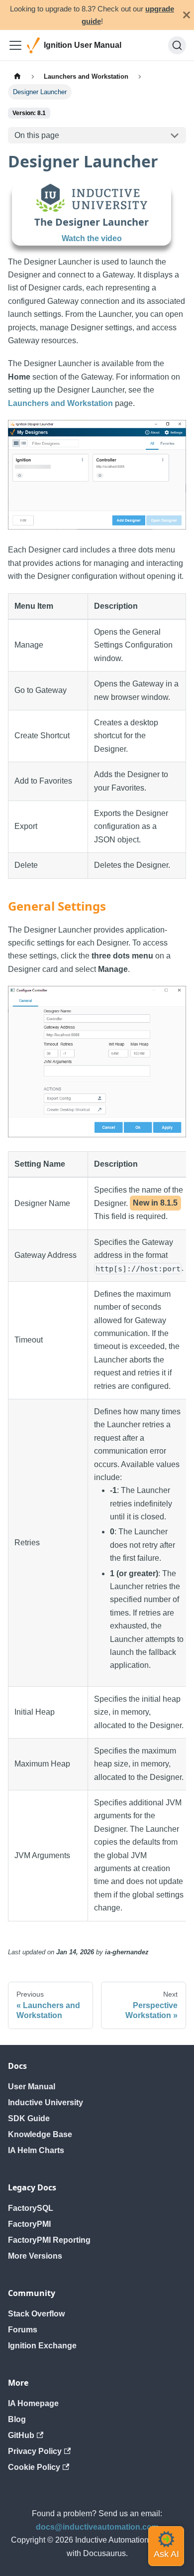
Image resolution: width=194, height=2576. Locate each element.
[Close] (187, 15)
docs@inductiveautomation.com (97, 2527)
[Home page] (17, 76)
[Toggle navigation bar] (15, 45)
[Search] (177, 45)
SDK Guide (29, 2118)
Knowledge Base (40, 2134)
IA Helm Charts (36, 2150)
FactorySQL (31, 2208)
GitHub (21, 2435)
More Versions (35, 2256)
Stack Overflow (36, 2314)
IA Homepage (33, 2403)
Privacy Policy (35, 2451)
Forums (23, 2330)
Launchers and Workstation (60, 403)
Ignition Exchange (42, 2346)
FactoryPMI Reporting (49, 2240)
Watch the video (92, 238)
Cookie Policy (34, 2467)
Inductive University (46, 2102)
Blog (17, 2419)
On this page (37, 135)
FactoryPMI (29, 2224)
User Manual (32, 2087)
